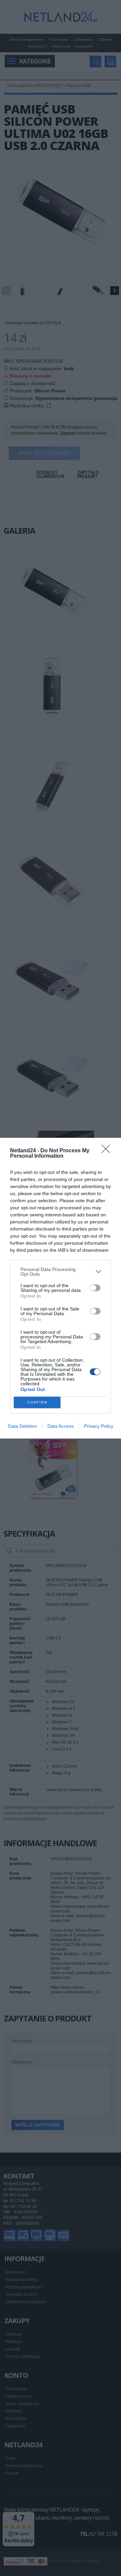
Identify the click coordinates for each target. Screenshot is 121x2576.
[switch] (95, 1288)
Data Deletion (23, 1426)
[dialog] (61, 1288)
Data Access (61, 1426)
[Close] (108, 1151)
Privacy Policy (99, 1426)
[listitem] (61, 1272)
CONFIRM (37, 1402)
